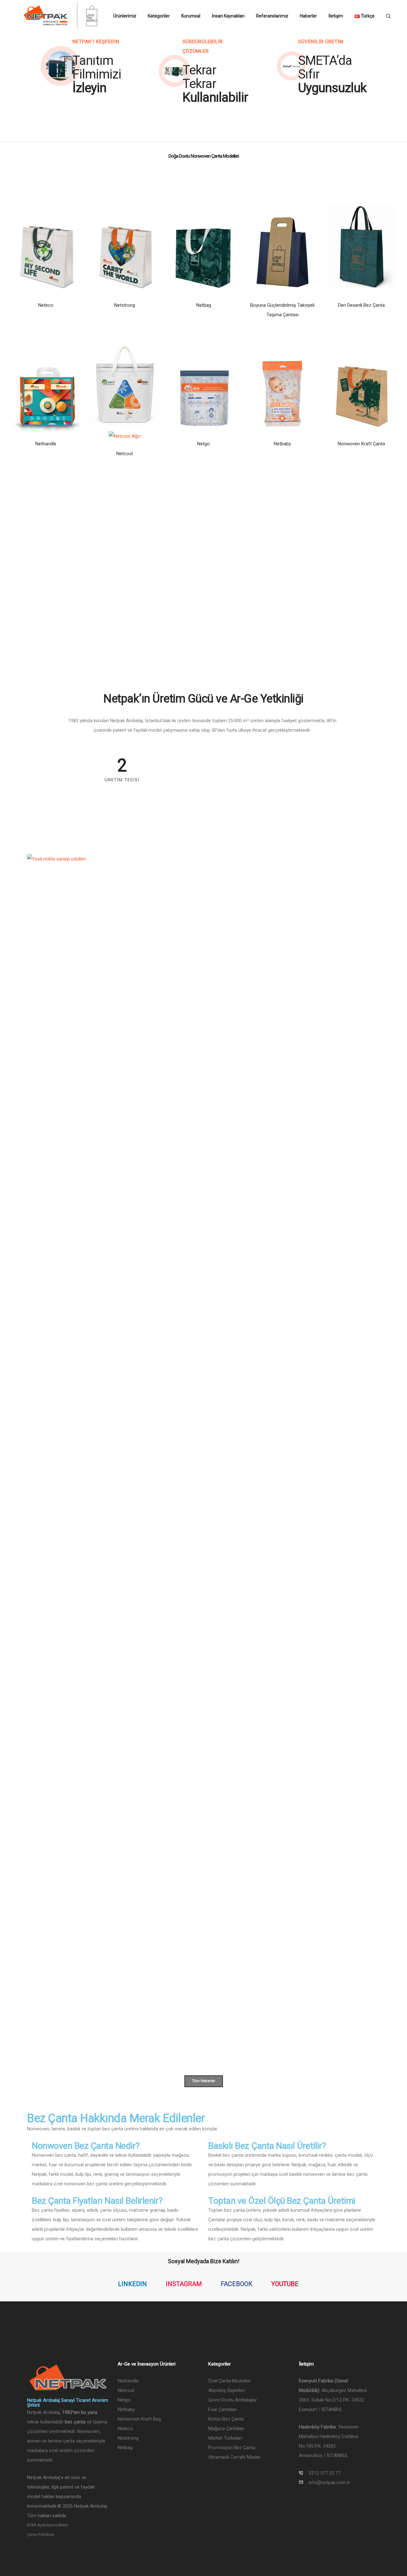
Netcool (125, 454)
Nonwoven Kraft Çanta (361, 444)
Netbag (204, 305)
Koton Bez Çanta (226, 2419)
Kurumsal (191, 16)
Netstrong (125, 305)
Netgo (203, 444)
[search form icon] (388, 16)
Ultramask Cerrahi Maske (234, 2457)
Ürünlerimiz (125, 16)
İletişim (336, 16)
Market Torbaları (225, 2438)
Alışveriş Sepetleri (227, 2390)
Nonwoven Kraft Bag (139, 2419)
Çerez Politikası (41, 2535)
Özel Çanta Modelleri (230, 2381)
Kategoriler (159, 16)
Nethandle (46, 444)
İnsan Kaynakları (228, 16)
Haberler (308, 16)
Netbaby (282, 444)
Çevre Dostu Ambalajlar (233, 2400)
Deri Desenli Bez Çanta (361, 305)
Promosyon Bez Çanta (232, 2448)
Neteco (46, 305)
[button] (61, 66)
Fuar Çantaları (223, 2409)
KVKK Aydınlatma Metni (48, 2525)
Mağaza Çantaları (226, 2429)
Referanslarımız (272, 16)
